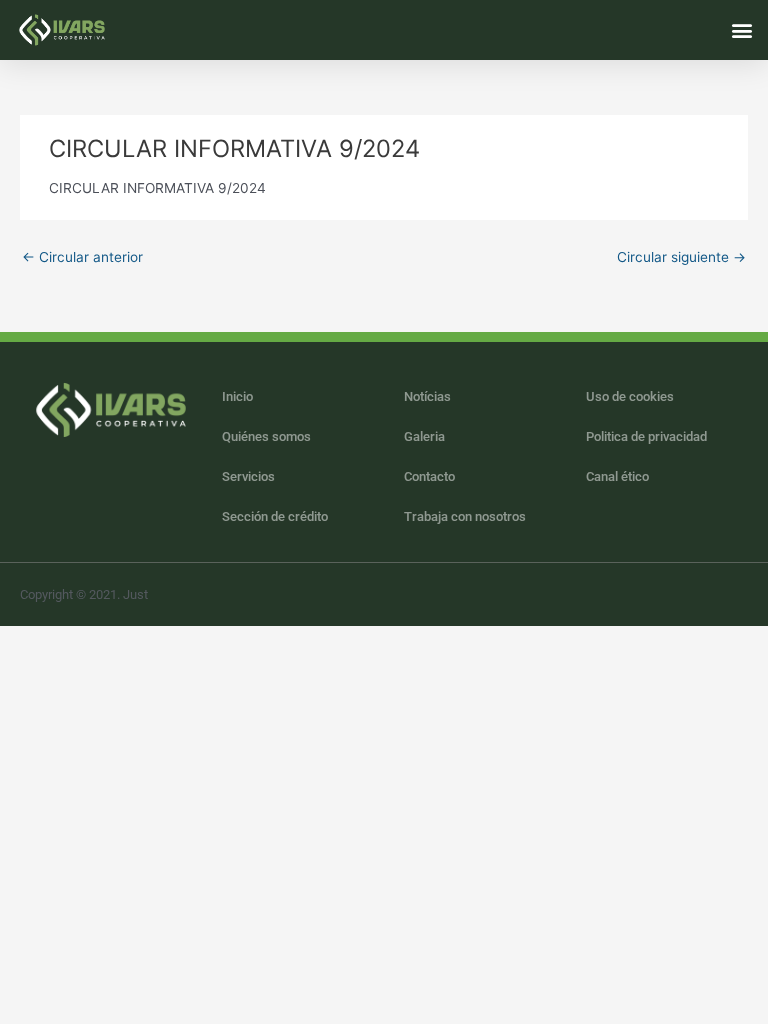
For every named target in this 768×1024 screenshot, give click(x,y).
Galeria (424, 436)
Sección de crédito (275, 516)
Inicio (237, 396)
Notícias (427, 396)
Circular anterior (82, 257)
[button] (741, 29)
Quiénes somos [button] (266, 436)
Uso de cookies (630, 396)
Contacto (429, 476)
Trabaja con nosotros (465, 516)
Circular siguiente (681, 257)
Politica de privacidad (646, 436)
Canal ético (617, 476)
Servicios (248, 476)
